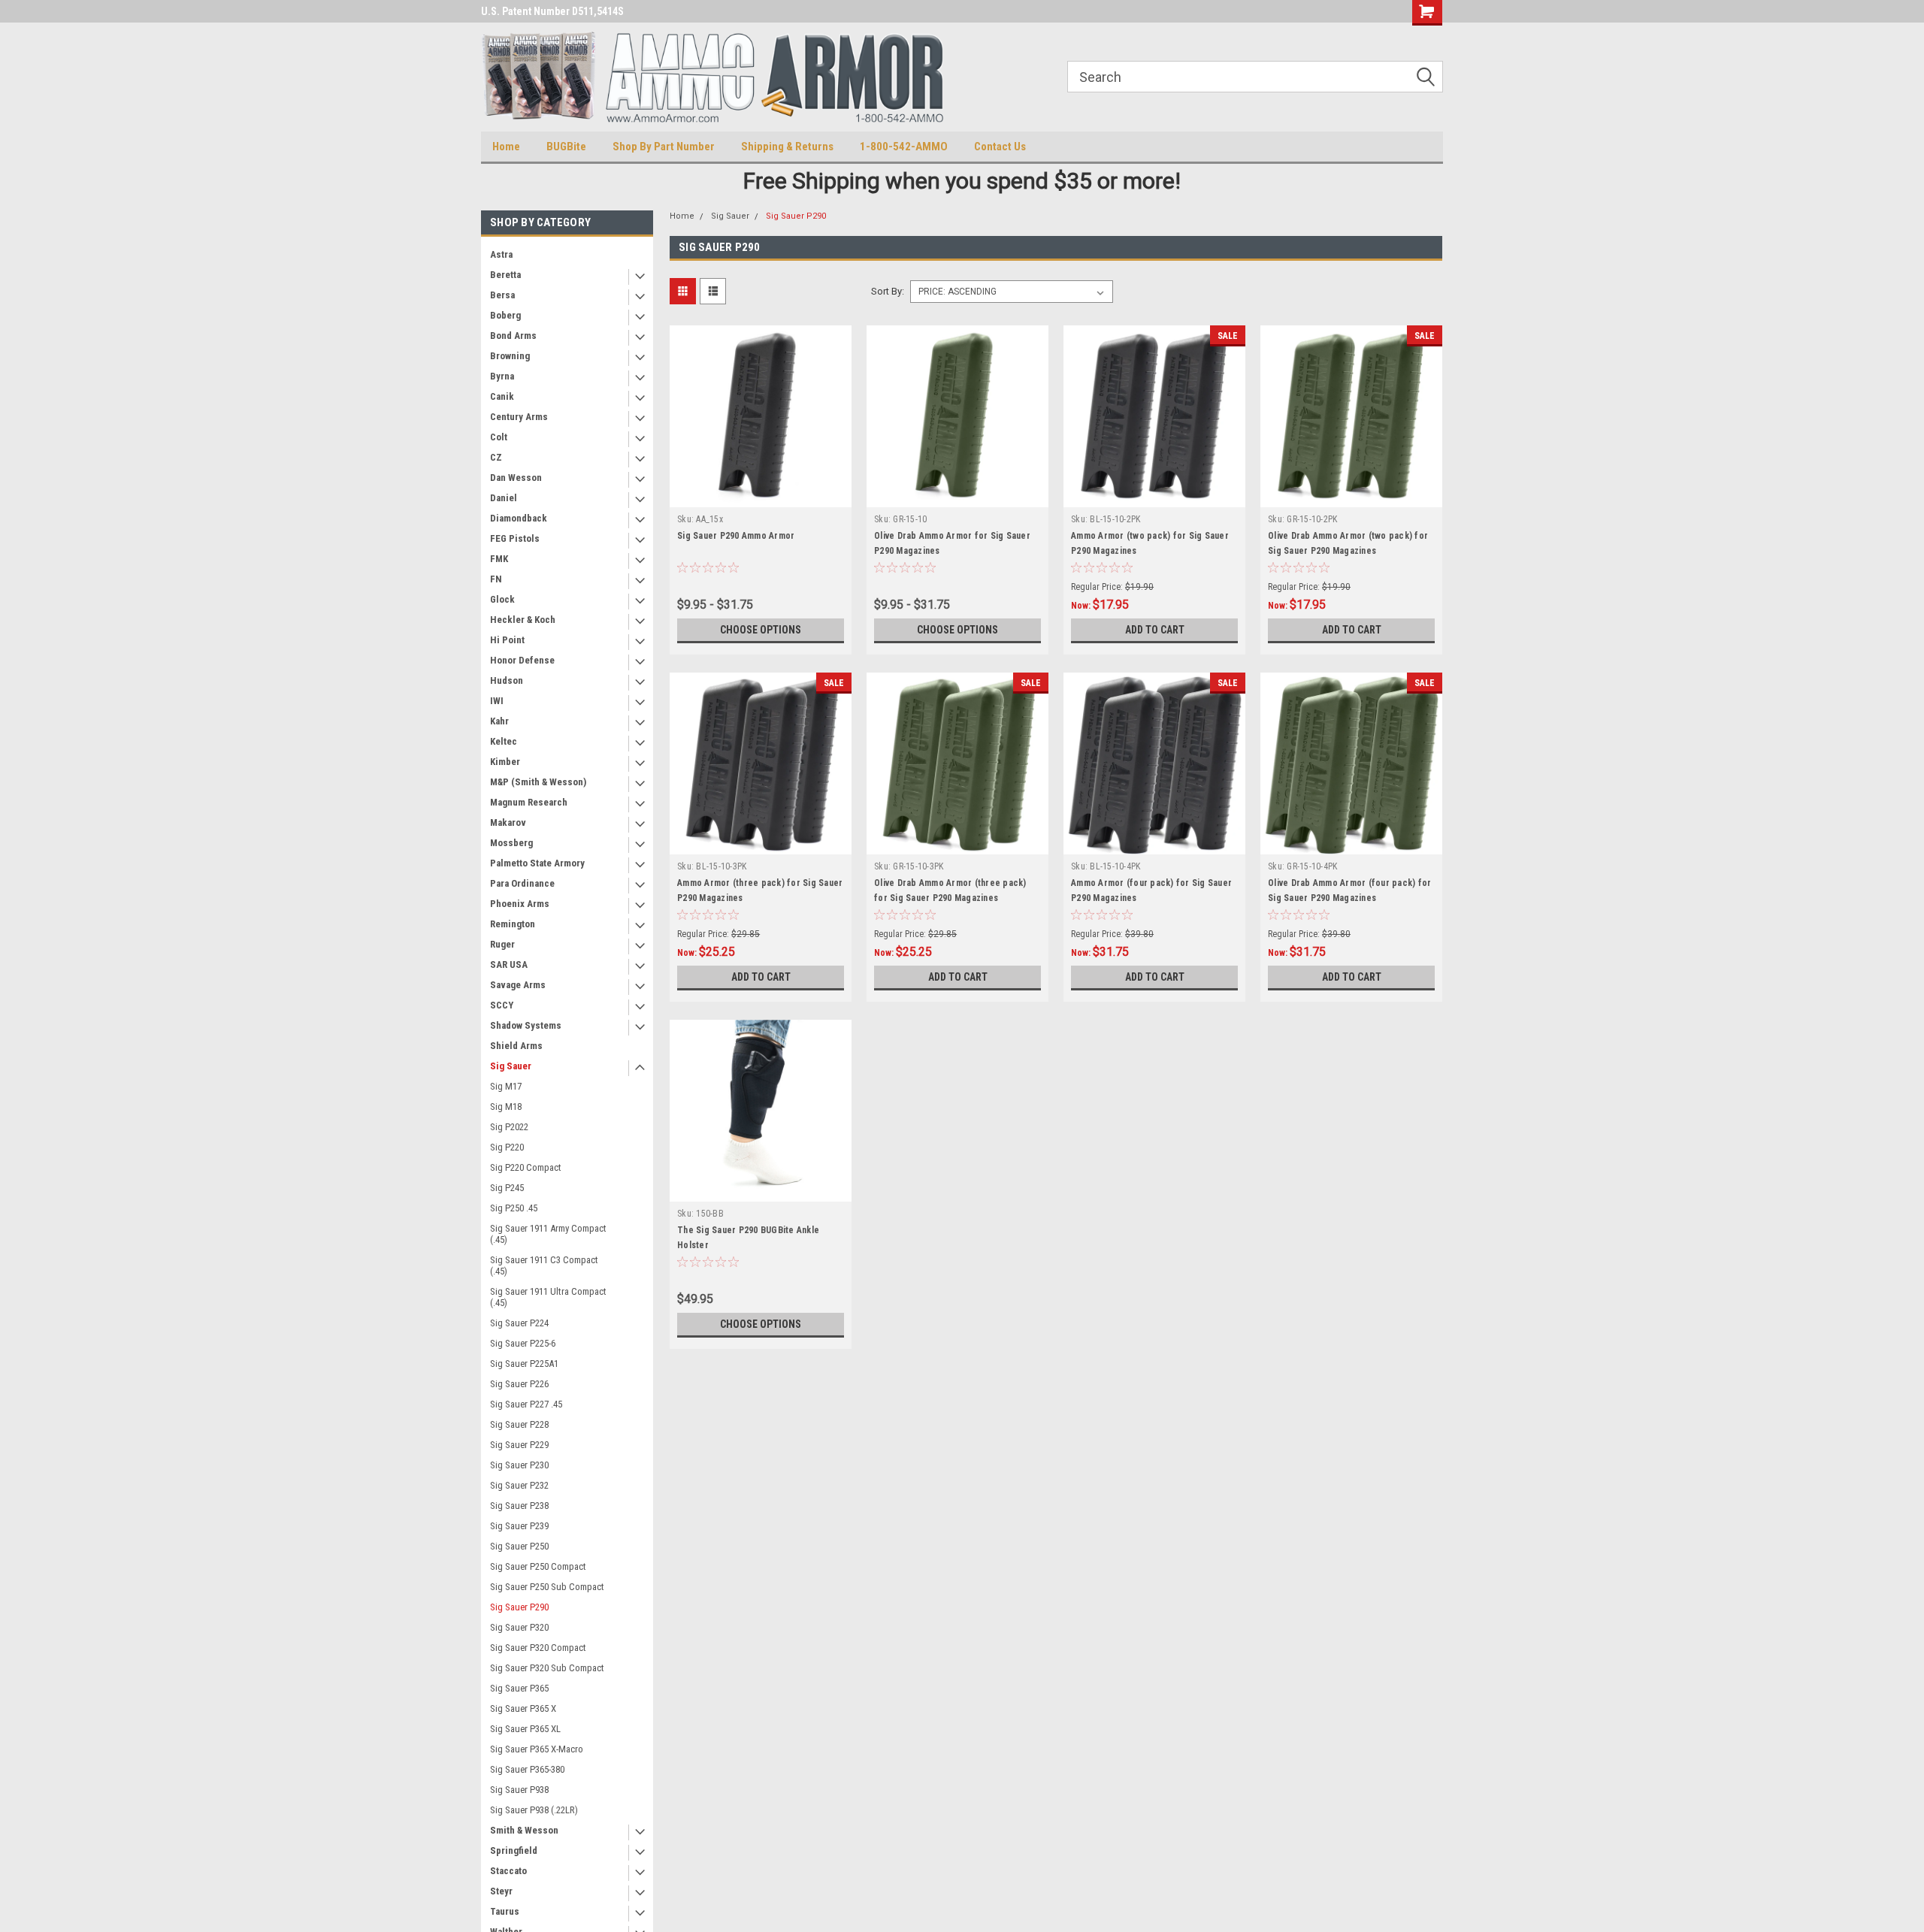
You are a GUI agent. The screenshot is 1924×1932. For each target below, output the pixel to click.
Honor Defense (522, 660)
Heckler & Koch (523, 620)
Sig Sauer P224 (519, 1323)
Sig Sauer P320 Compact (538, 1648)
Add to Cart (1155, 630)
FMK (499, 559)
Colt (499, 437)
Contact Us (1000, 147)
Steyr (501, 1891)
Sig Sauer (511, 1066)
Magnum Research (529, 802)
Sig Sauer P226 (519, 1384)
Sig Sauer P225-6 (523, 1343)
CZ (496, 457)
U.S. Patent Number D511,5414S (552, 11)
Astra (501, 254)
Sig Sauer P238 (519, 1506)
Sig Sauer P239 (519, 1526)
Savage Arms (518, 985)
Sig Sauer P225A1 (524, 1364)
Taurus (505, 1911)
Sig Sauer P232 (519, 1485)
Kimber (505, 762)
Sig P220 (507, 1147)
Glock (502, 599)
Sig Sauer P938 (519, 1790)
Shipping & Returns (787, 147)
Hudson (507, 680)
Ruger (502, 944)
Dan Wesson (516, 478)
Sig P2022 (509, 1127)
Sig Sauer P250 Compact (538, 1566)
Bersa (502, 295)
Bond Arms (513, 336)
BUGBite (566, 147)
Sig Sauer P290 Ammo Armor (736, 536)
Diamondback (519, 518)
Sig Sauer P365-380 (527, 1769)
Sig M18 (506, 1107)
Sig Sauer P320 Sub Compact (547, 1668)
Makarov (508, 822)
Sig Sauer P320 (519, 1627)
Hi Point (507, 640)
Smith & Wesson (524, 1830)
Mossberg (511, 843)
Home (506, 147)
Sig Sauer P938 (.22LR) (534, 1810)
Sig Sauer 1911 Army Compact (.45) (548, 1234)
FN (496, 579)
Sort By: (888, 291)
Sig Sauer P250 (519, 1546)
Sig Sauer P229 (519, 1445)
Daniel (504, 498)
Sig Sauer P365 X (523, 1708)
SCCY (502, 1005)
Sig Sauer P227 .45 (526, 1404)
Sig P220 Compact (526, 1167)
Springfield (514, 1850)
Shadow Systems (526, 1025)
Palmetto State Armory (537, 863)
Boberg (505, 315)
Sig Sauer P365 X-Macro (537, 1749)
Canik (502, 396)
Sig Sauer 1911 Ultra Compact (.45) (548, 1297)
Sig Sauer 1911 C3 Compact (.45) (544, 1265)
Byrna (502, 376)
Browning (510, 356)
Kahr (499, 721)
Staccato (508, 1871)
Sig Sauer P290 (519, 1607)
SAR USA (509, 964)
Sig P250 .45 (514, 1208)
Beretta (505, 275)
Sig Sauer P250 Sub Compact (547, 1587)
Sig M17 (506, 1086)
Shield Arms (516, 1046)
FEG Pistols (515, 538)
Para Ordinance (522, 883)
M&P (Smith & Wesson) (538, 782)
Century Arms (519, 417)
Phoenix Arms (520, 904)
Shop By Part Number (664, 147)
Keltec (504, 741)
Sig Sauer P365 (519, 1688)
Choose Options (761, 630)
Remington (513, 924)
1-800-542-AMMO (904, 147)
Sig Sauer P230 (519, 1465)
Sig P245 (507, 1188)
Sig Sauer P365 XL (525, 1729)
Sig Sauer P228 (519, 1424)
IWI (497, 701)
